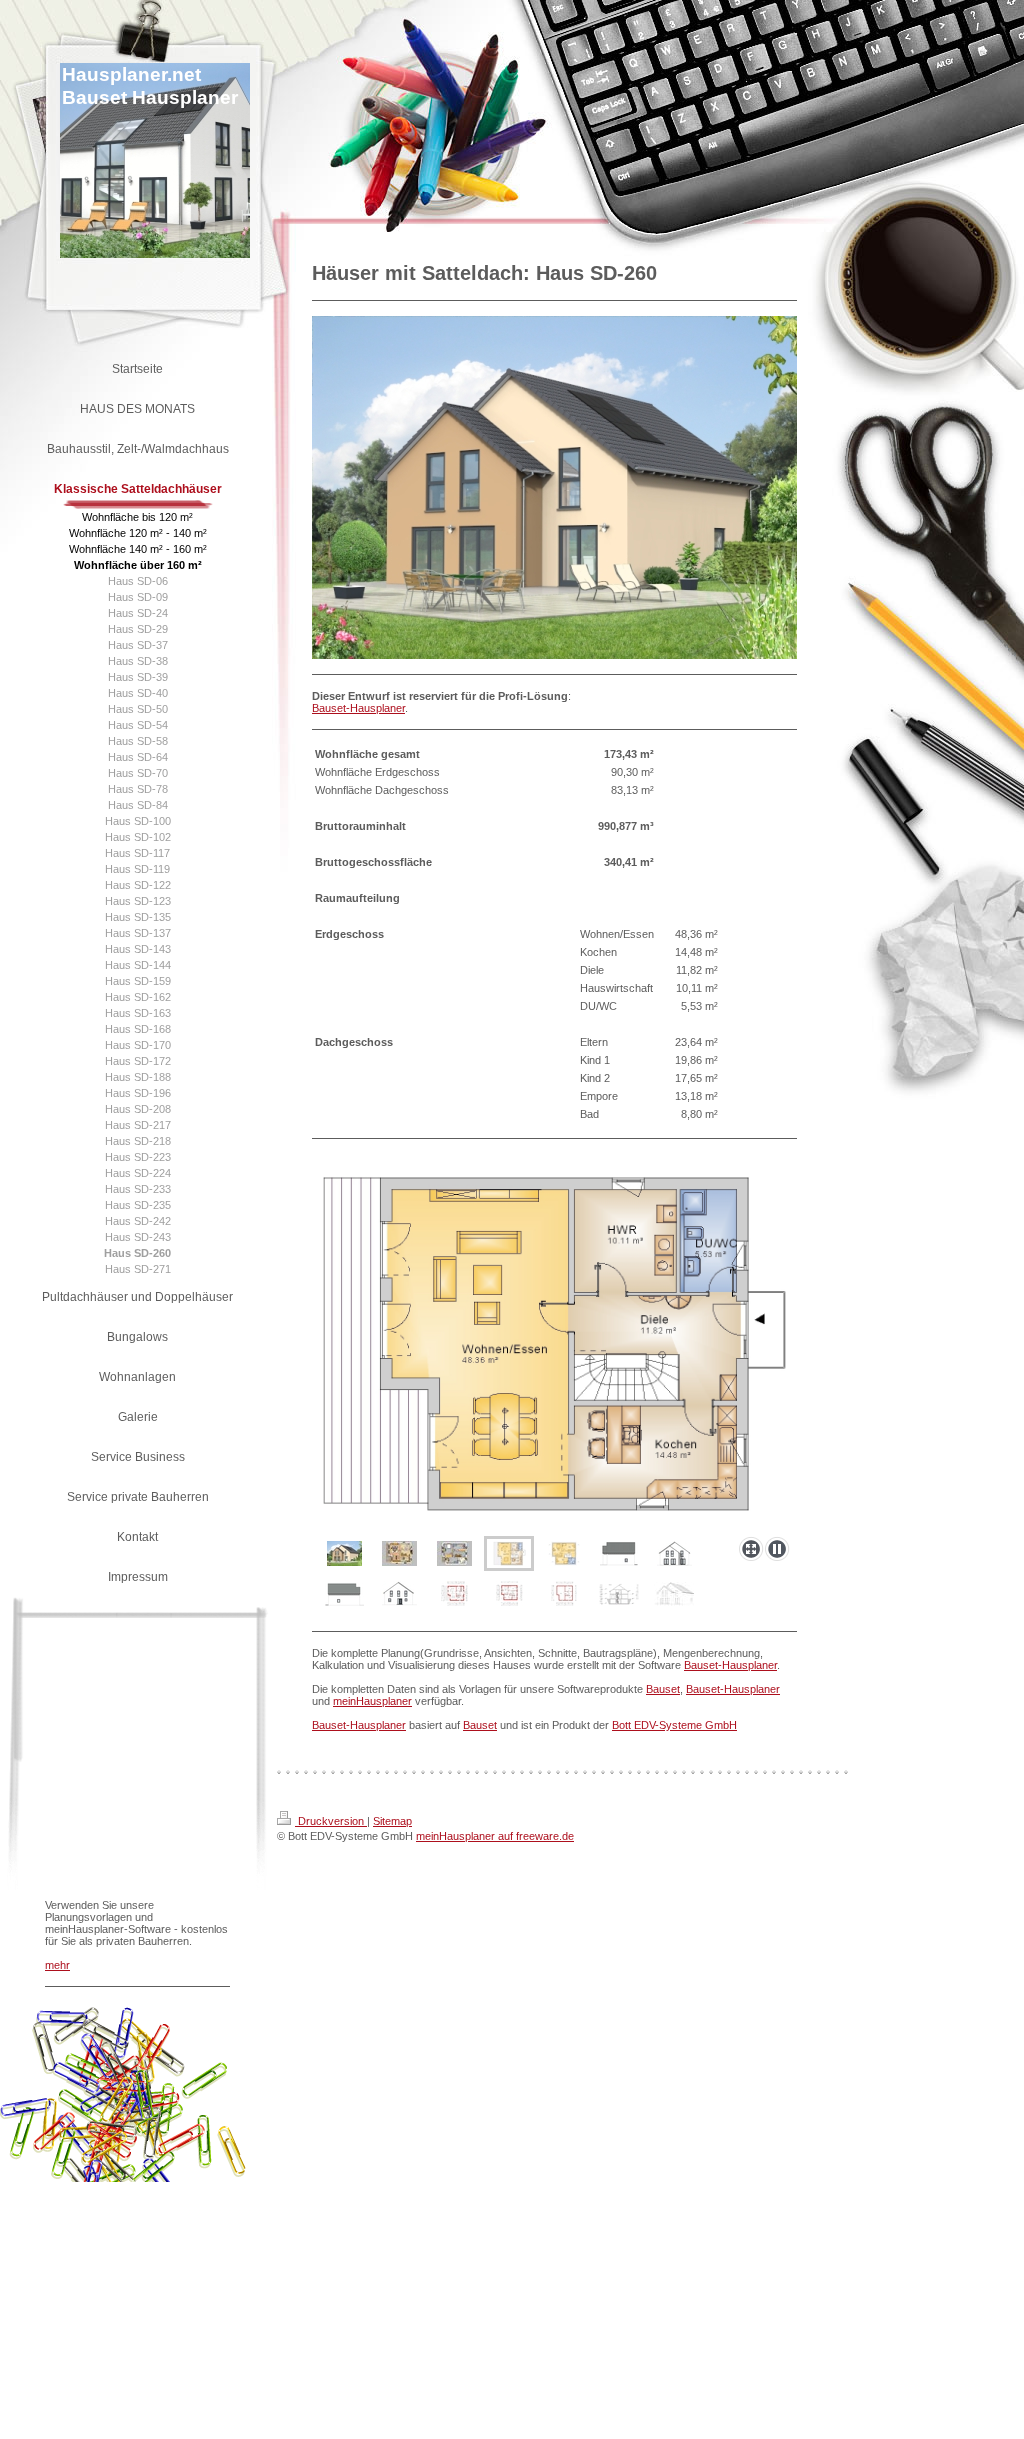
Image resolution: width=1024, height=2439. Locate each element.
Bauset (663, 1689)
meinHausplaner (372, 1701)
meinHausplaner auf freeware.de (495, 1836)
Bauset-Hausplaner (358, 708)
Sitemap (392, 1821)
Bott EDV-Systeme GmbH (674, 1725)
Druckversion (331, 1821)
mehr (57, 1965)
